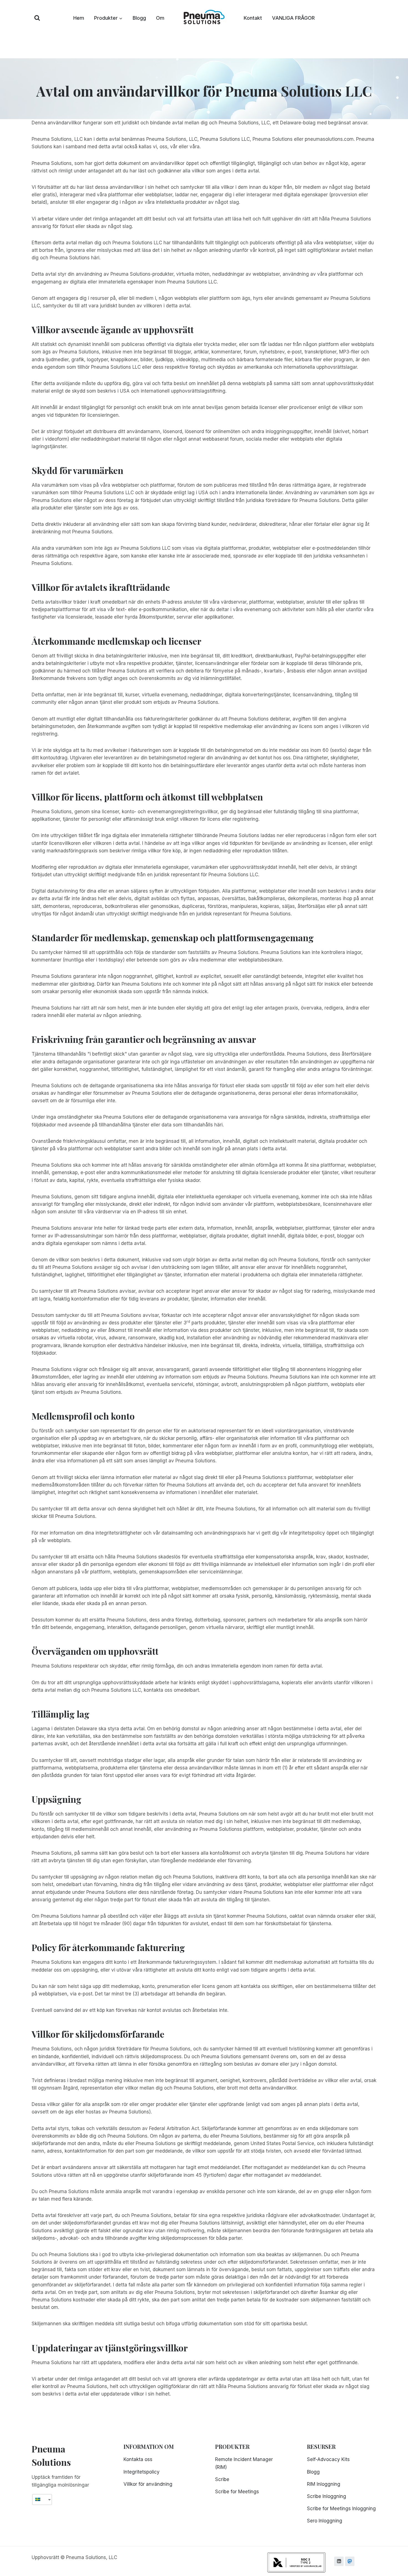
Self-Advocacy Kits (328, 2459)
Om (160, 18)
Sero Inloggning (325, 2521)
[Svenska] (40, 2500)
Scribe (222, 2479)
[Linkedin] (339, 2561)
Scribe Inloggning (327, 2496)
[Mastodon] (350, 2561)
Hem (79, 18)
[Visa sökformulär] (37, 18)
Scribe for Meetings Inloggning (341, 2509)
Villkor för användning (148, 2484)
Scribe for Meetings (237, 2492)
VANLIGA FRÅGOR (293, 18)
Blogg (139, 18)
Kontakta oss (138, 2459)
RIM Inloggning (324, 2484)
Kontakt (253, 18)
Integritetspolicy (142, 2472)
